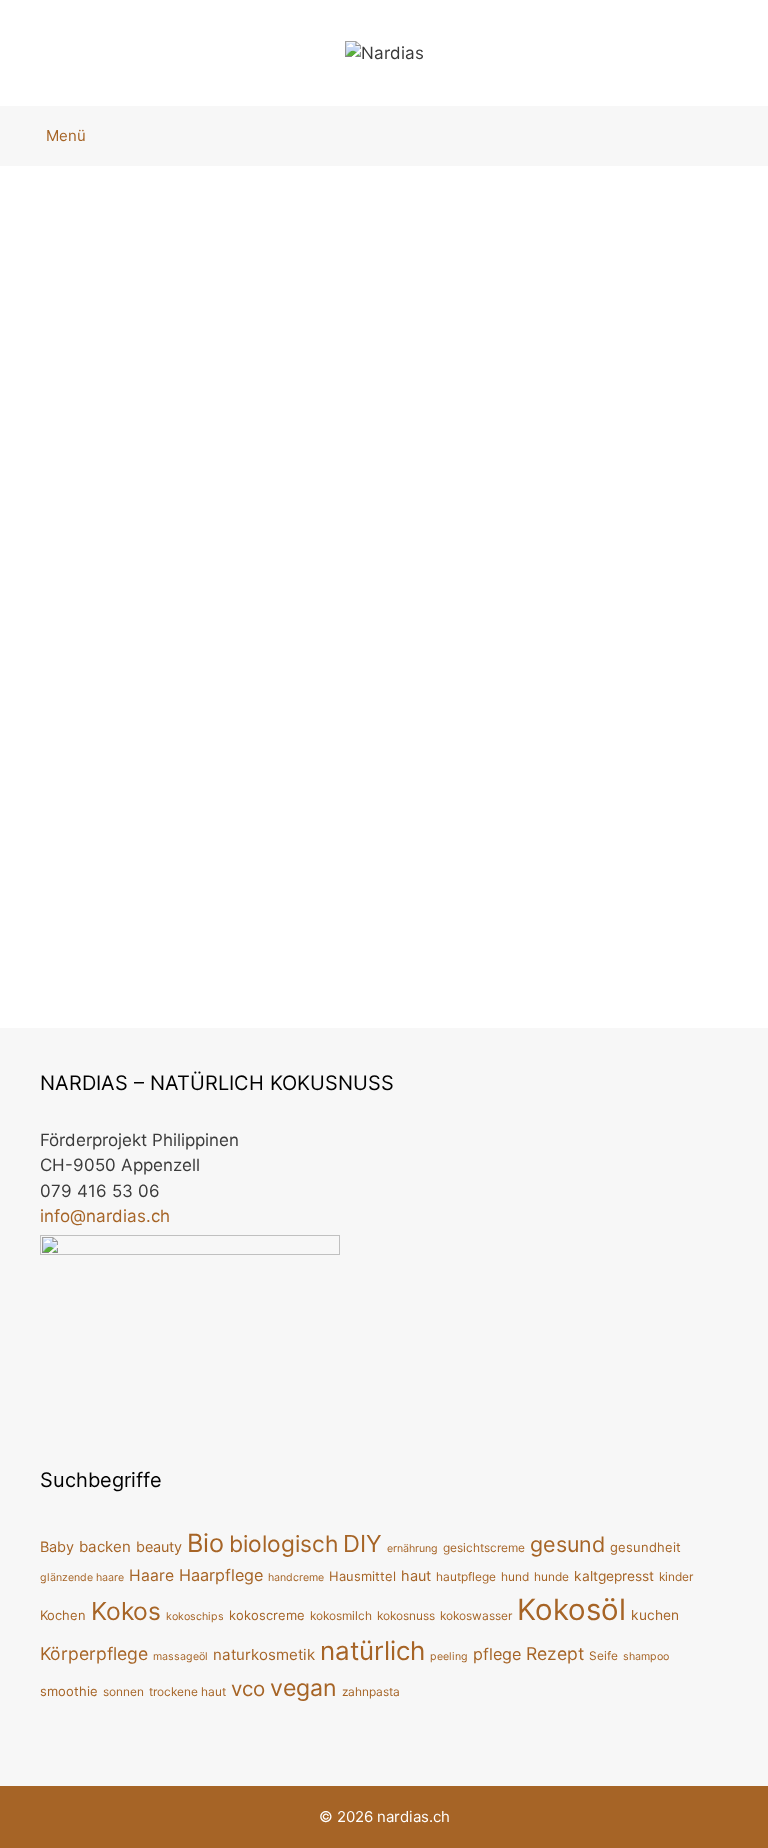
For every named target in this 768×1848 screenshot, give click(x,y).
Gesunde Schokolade (154, 317)
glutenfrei (68, 891)
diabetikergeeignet (619, 916)
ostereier (531, 947)
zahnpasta (371, 1691)
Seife (603, 1655)
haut (416, 1575)
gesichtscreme (484, 1547)
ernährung (412, 1548)
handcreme (296, 1577)
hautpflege (466, 1576)
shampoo (646, 1656)
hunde (551, 1576)
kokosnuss (406, 1615)
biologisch (128, 861)
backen (469, 916)
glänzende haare (82, 1577)
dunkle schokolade (254, 861)
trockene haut (187, 1691)
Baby (57, 1546)
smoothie (69, 1691)
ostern (691, 947)
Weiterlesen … (473, 854)
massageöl (180, 1656)
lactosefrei (288, 891)
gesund (567, 1544)
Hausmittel (362, 1576)
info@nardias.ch (105, 1216)
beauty (159, 1546)
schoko (58, 922)
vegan (261, 922)
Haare (151, 1575)
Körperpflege (94, 1653)
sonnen (123, 1691)
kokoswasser (476, 1615)
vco (213, 922)
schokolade (143, 922)
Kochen (63, 1615)
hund (515, 1576)
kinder (676, 1576)
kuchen (655, 1615)
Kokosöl (205, 891)
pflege (497, 1654)
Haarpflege (221, 1575)
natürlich (451, 947)
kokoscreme (267, 1615)
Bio (65, 861)
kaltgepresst (614, 1576)
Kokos (140, 891)
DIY (718, 916)
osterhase (616, 947)
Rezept (445, 977)
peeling (449, 1656)
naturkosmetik (264, 1654)
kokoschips (195, 1616)
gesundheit (645, 1547)
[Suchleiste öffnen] (735, 136)
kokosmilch (341, 1615)
